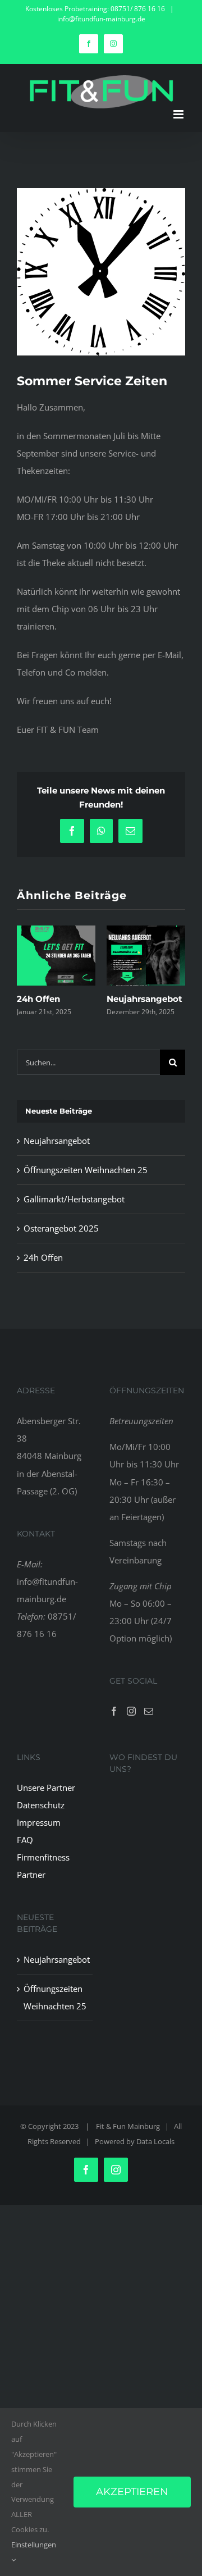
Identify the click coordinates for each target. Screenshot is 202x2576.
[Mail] (149, 1725)
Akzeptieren (132, 2492)
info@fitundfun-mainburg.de (101, 19)
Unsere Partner (46, 1801)
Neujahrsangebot (57, 1154)
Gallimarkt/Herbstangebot (74, 1212)
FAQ (25, 1853)
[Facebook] (114, 1725)
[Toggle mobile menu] (179, 114)
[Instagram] (131, 1725)
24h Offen (43, 1271)
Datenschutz (42, 1818)
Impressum (39, 1836)
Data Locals (155, 2155)
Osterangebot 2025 (61, 1242)
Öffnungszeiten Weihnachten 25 (86, 1183)
